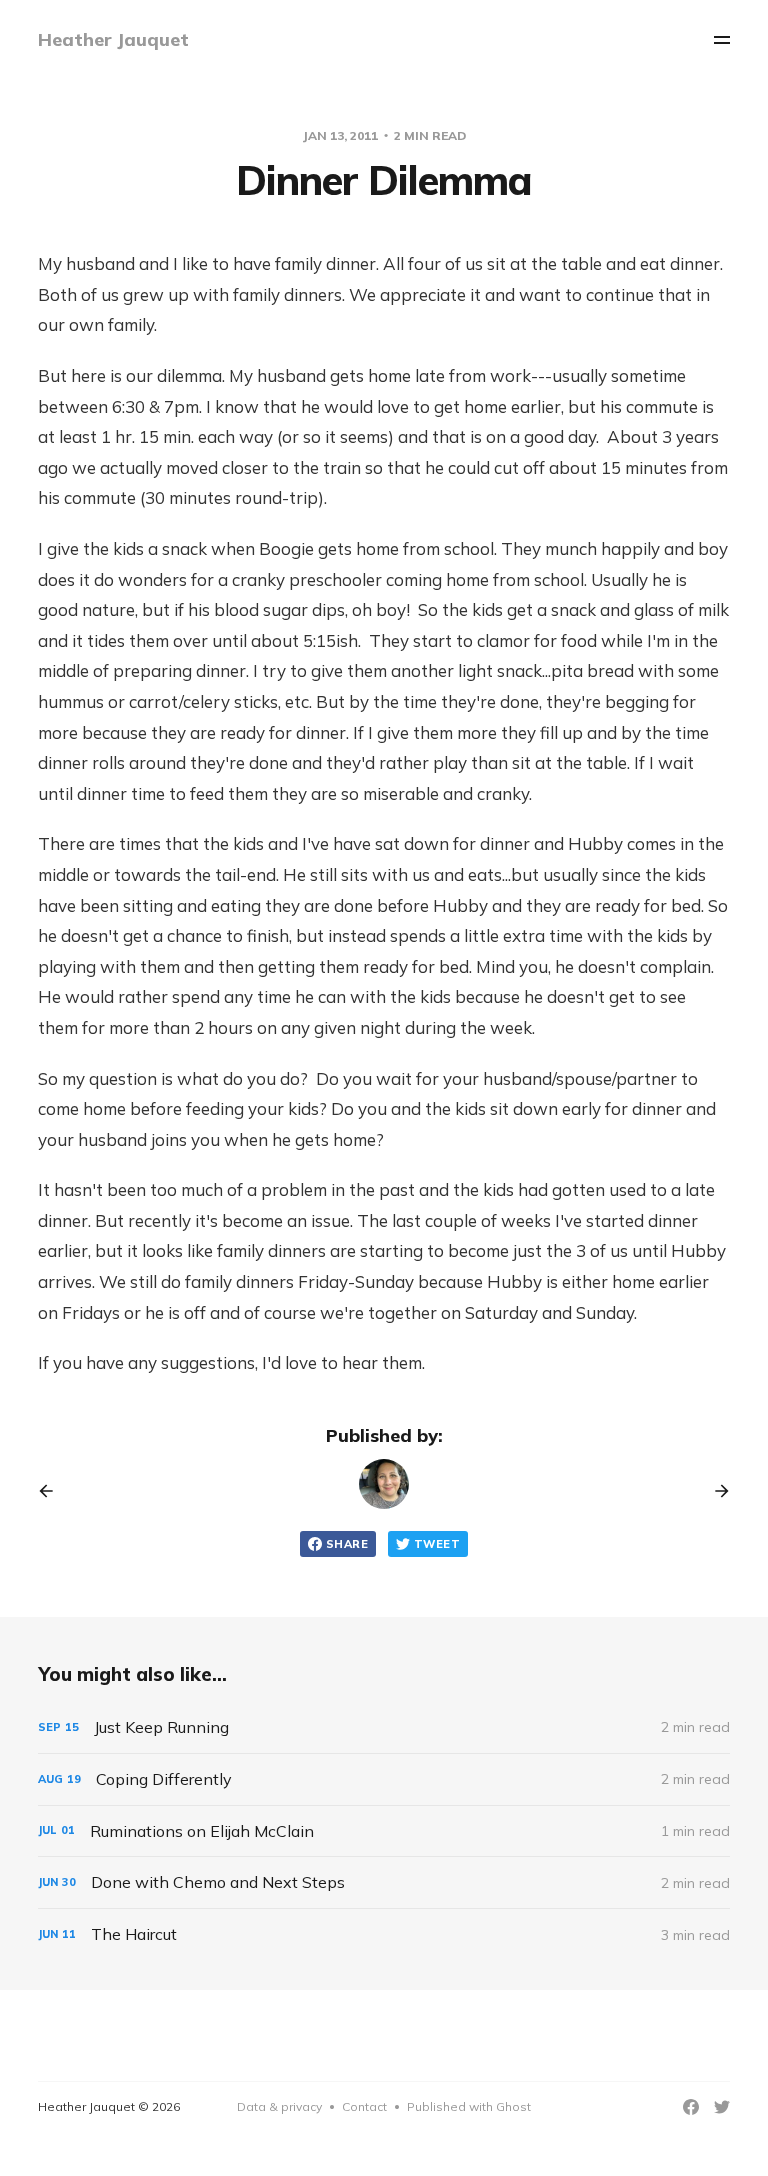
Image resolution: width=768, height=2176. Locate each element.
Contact (364, 2106)
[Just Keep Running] (383, 1727)
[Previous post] (53, 1491)
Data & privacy (279, 2106)
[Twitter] (722, 2107)
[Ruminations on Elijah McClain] (383, 1831)
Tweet (437, 1544)
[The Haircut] (383, 1934)
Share (347, 1544)
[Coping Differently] (383, 1779)
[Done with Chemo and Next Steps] (383, 1882)
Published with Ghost (469, 2106)
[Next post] (715, 1491)
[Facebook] (691, 2107)
